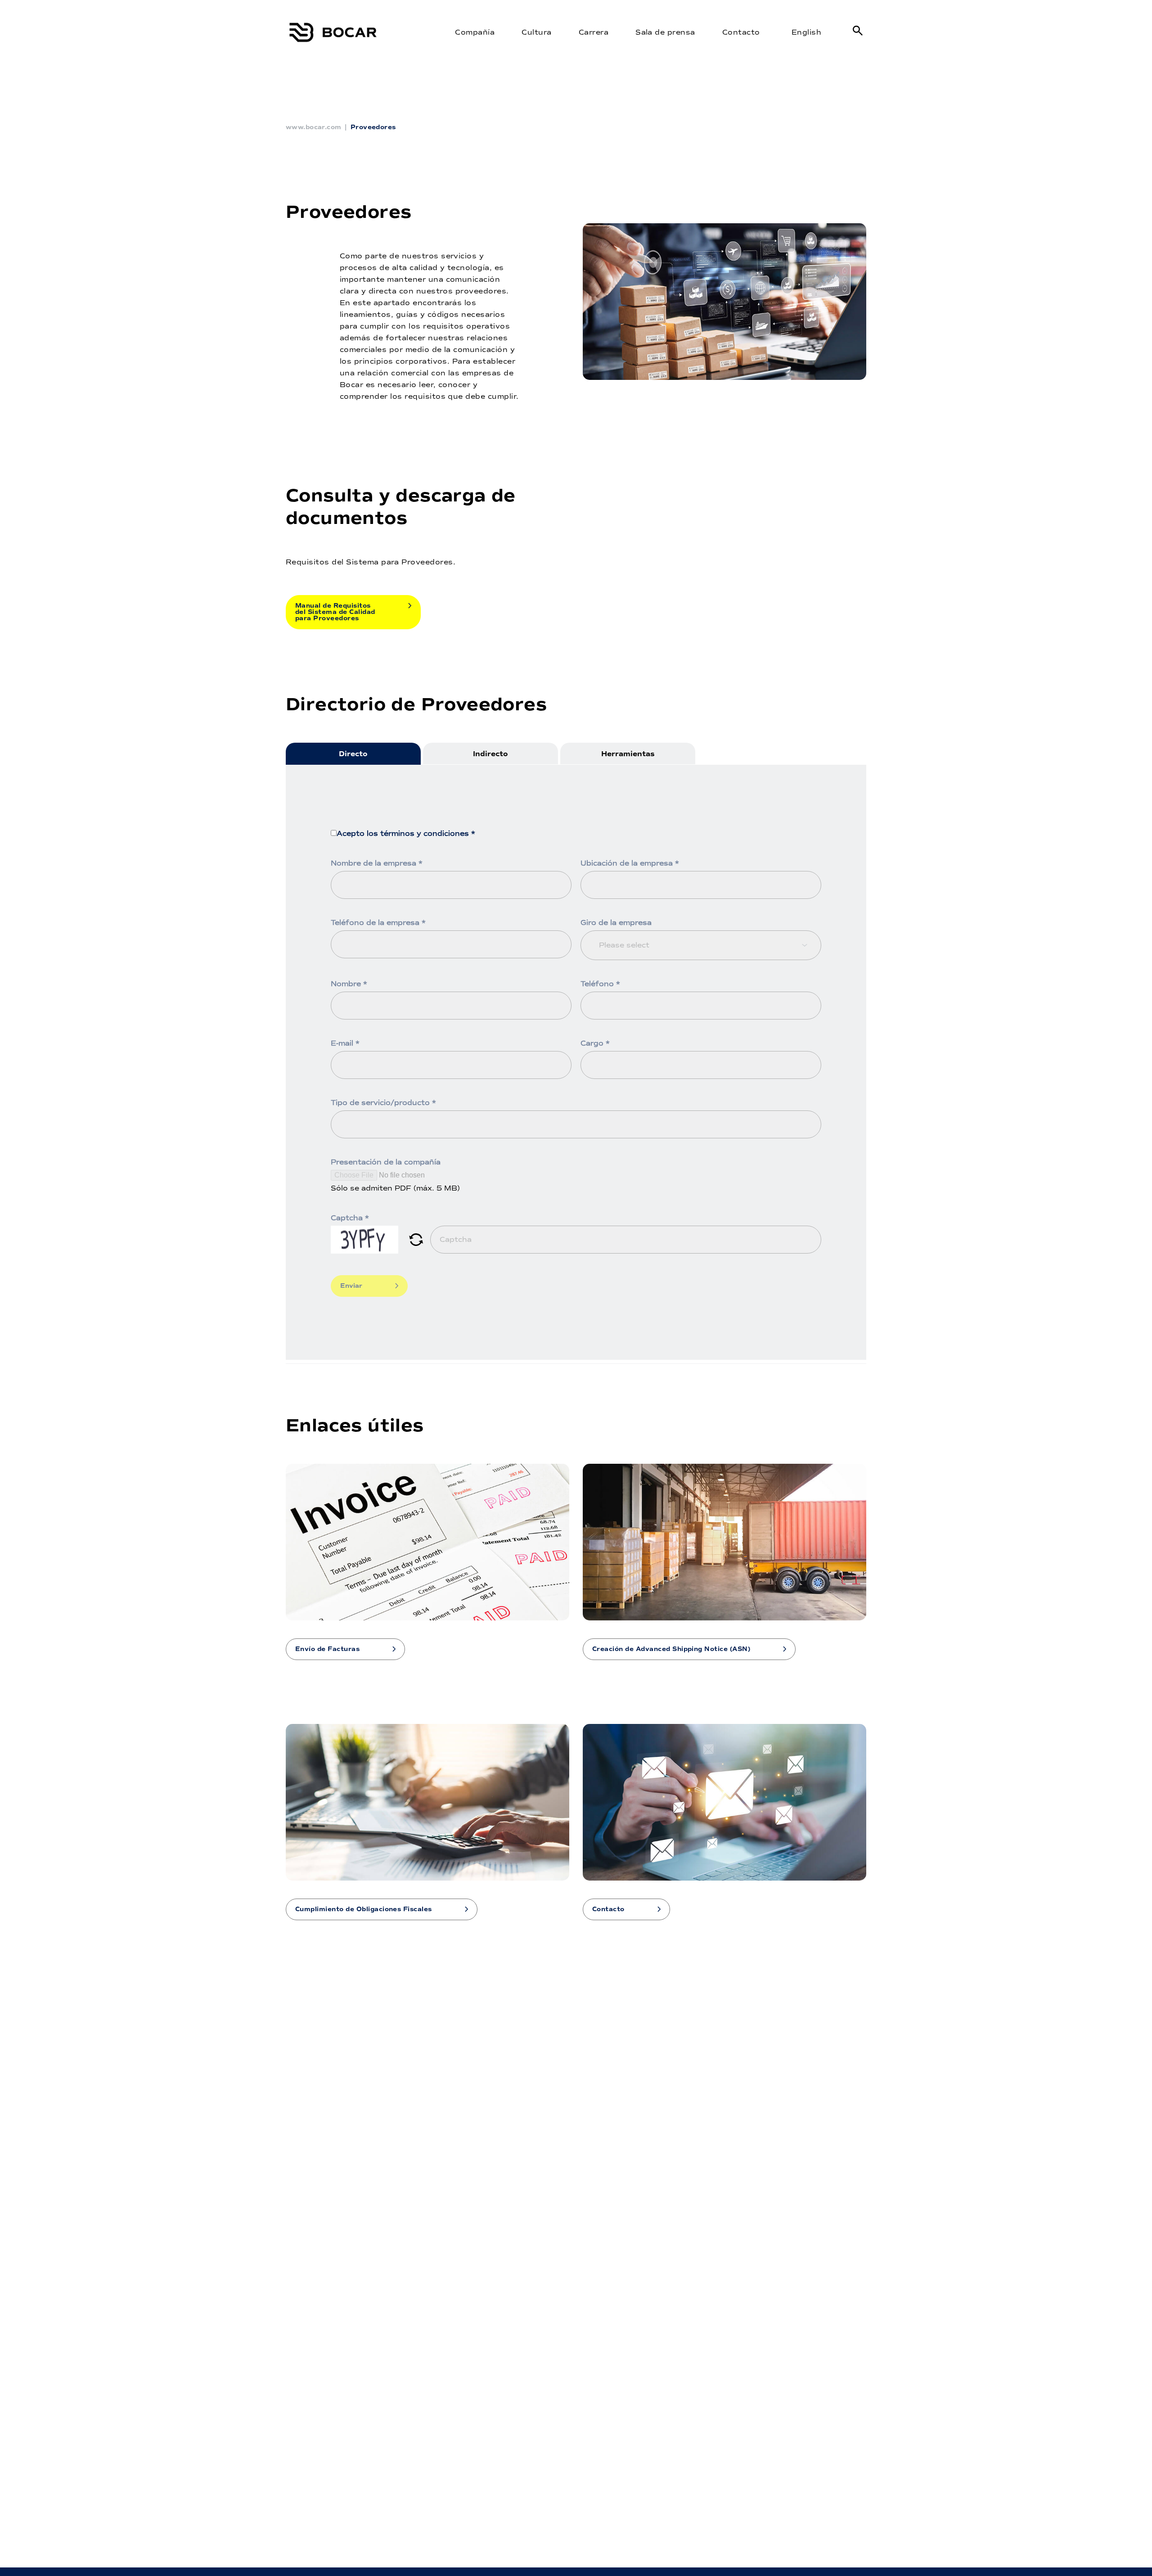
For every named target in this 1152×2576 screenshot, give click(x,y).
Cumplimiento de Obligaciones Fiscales (364, 1909)
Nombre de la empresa (377, 863)
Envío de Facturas (327, 1649)
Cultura (536, 32)
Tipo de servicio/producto (383, 1103)
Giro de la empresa (616, 923)
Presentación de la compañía (386, 1162)
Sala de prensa (665, 32)
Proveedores (373, 127)
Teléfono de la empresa (378, 923)
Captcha (350, 1218)
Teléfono (600, 984)
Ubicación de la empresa (630, 863)
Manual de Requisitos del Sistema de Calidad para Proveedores (335, 612)
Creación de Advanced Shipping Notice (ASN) (671, 1649)
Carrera (594, 32)
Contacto (741, 32)
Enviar (351, 1286)
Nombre (349, 984)
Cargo (595, 1043)
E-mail (345, 1043)
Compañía (475, 32)
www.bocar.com (313, 127)
